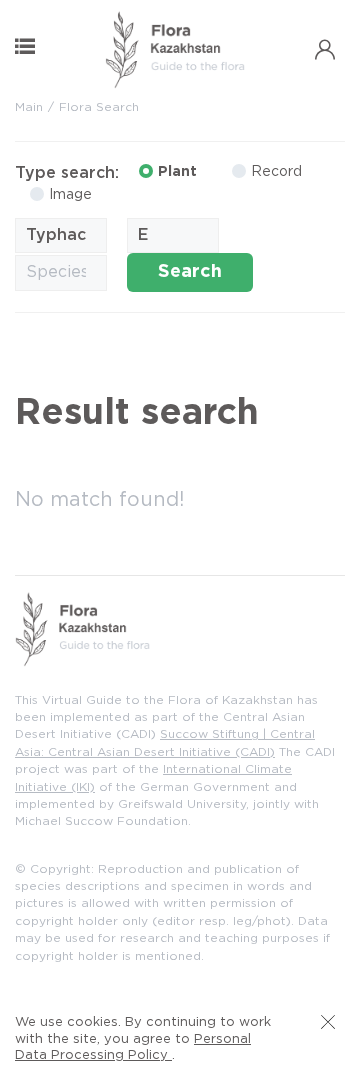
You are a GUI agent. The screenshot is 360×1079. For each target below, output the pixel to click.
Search (190, 272)
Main (29, 107)
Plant (177, 172)
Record (276, 172)
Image (70, 195)
